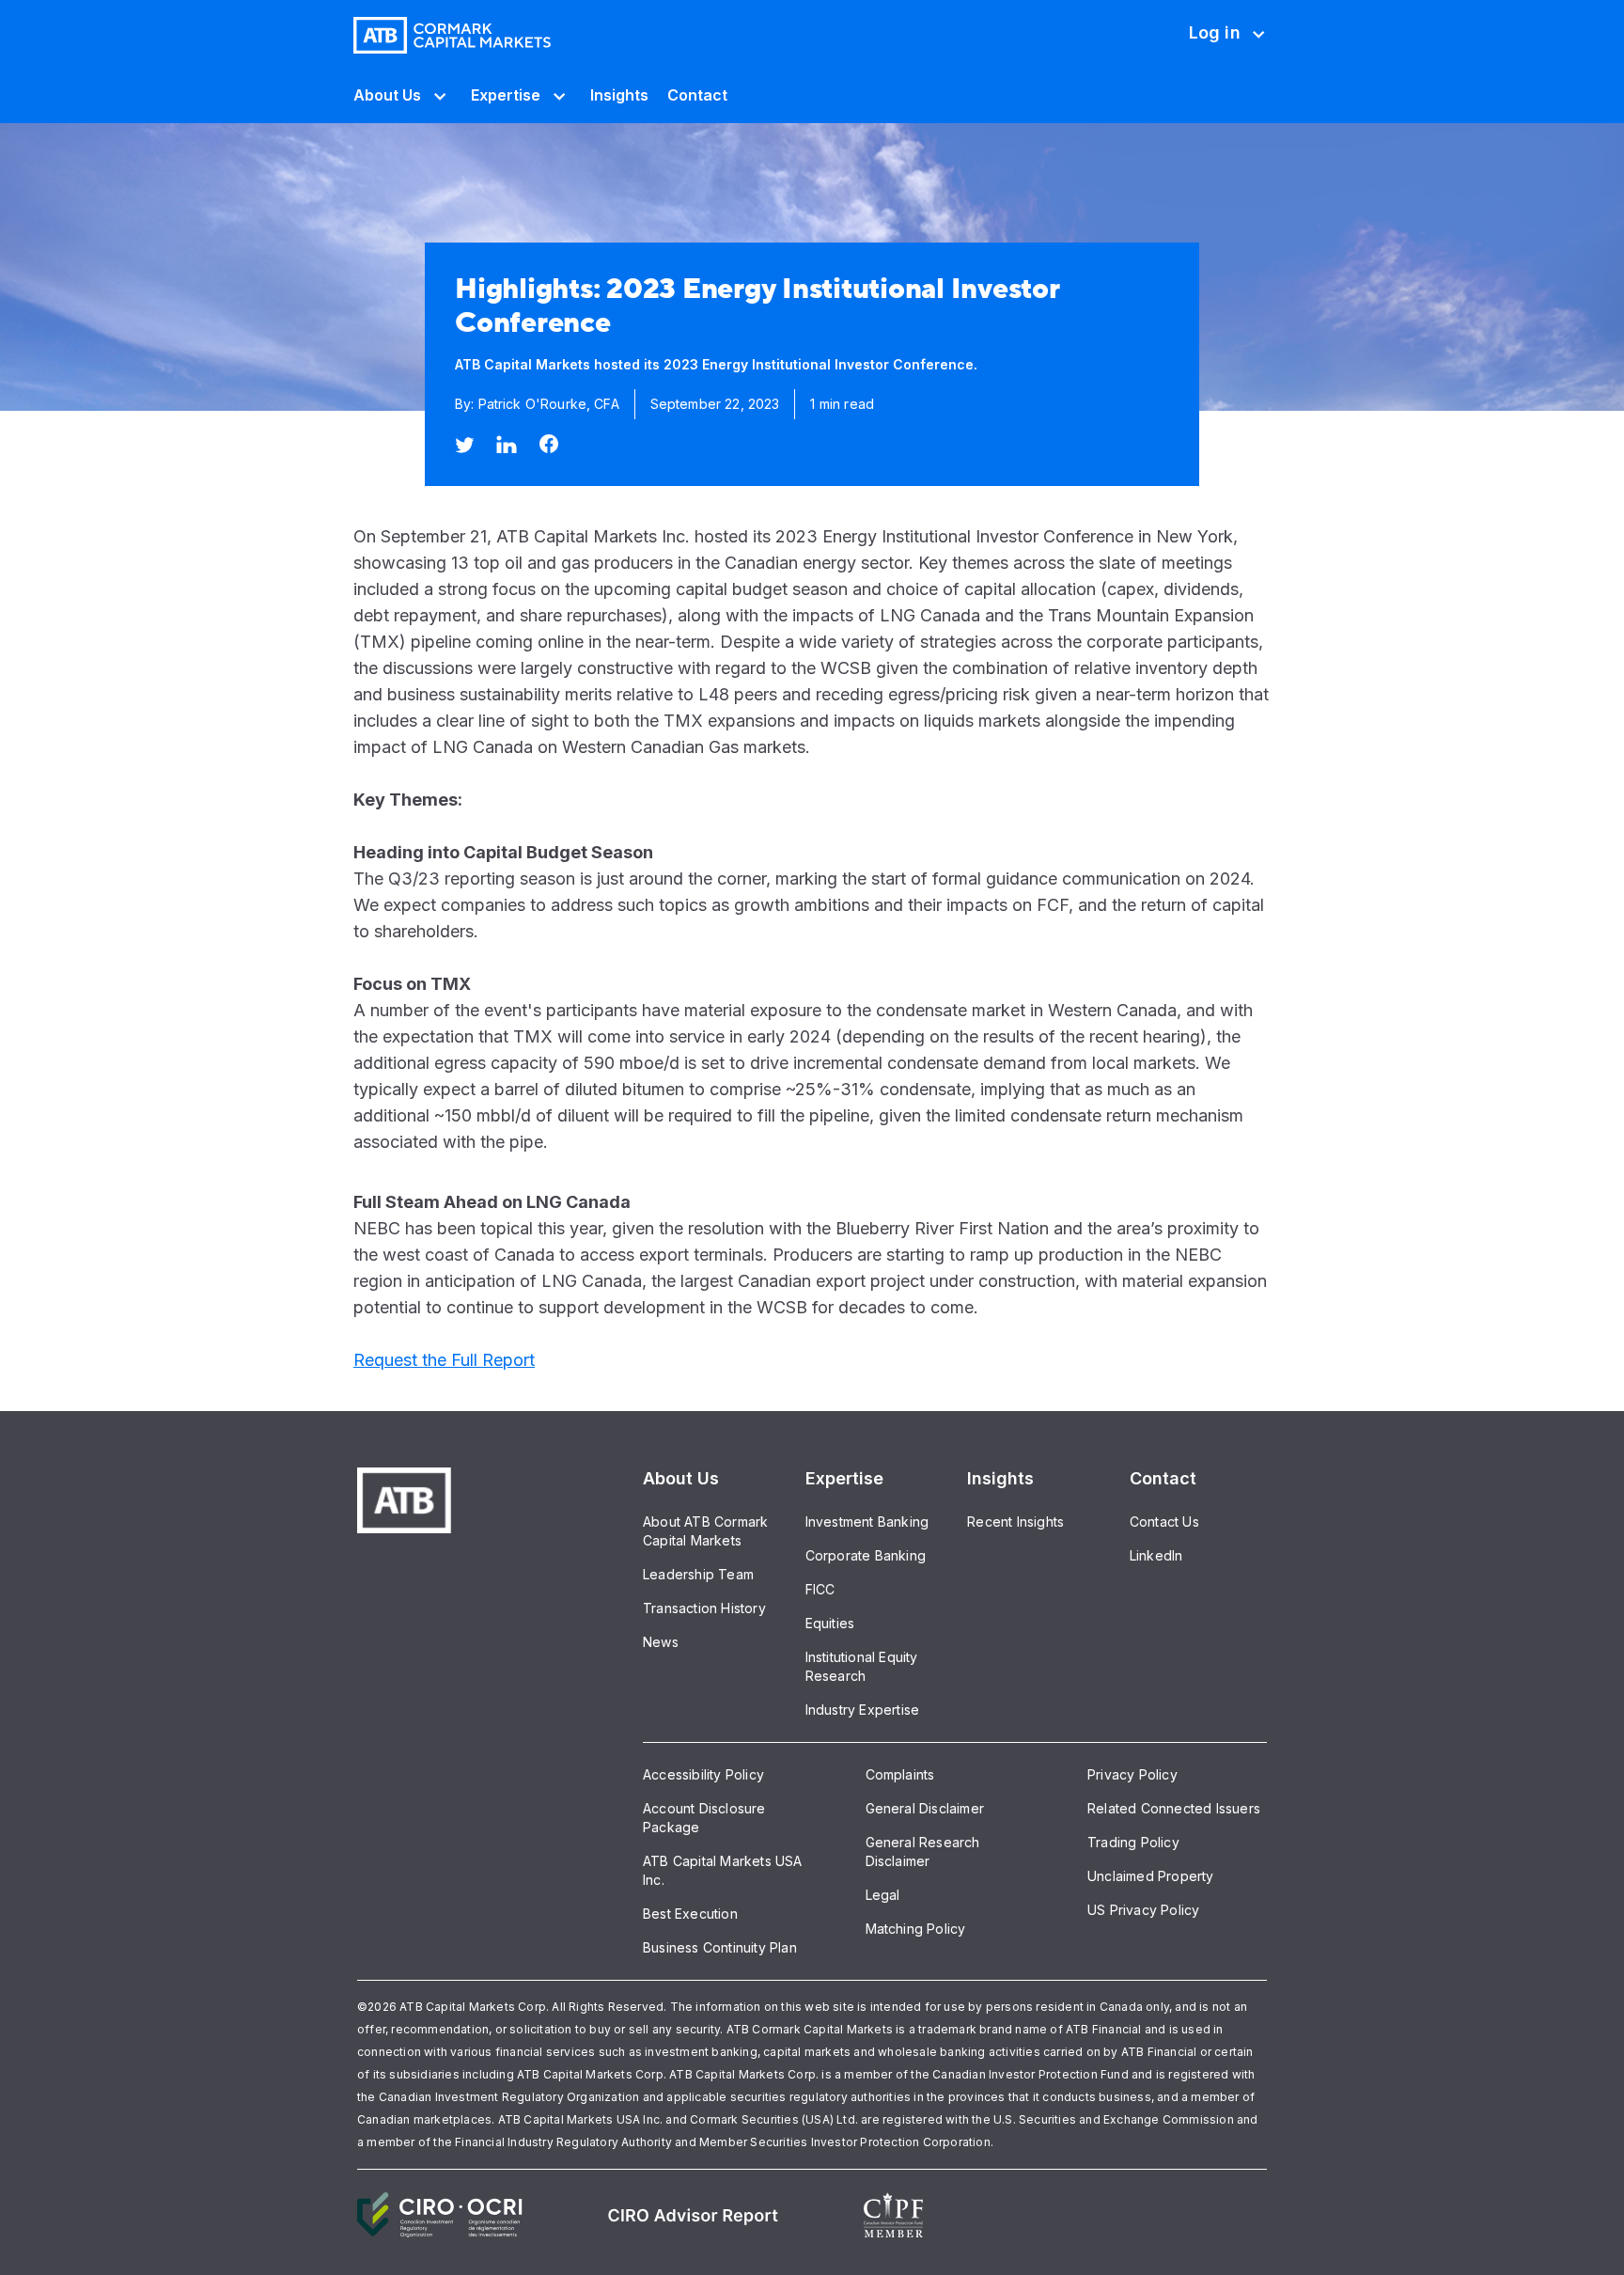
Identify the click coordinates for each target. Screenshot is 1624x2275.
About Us (387, 95)
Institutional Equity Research (862, 1666)
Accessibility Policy (703, 1774)
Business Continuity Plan (720, 1947)
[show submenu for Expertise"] (556, 95)
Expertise (506, 95)
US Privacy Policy (1143, 1910)
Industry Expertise (863, 1710)
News (661, 1642)
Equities (830, 1623)
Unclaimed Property (1151, 1876)
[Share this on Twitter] (465, 445)
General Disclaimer (925, 1808)
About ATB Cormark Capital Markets (705, 1531)
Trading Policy (1133, 1842)
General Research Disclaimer (923, 1851)
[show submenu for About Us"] (437, 95)
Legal (883, 1895)
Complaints (900, 1774)
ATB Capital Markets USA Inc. (723, 1870)
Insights (619, 95)
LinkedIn (1156, 1555)
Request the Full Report (444, 1360)
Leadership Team (698, 1574)
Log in (1214, 45)
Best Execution (690, 1914)
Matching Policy (916, 1929)
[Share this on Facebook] (549, 444)
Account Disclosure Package (704, 1818)
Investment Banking (867, 1522)
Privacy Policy (1132, 1774)
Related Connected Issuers (1174, 1808)
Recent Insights (1015, 1522)
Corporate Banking (866, 1555)
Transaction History (704, 1608)
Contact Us (1164, 1522)
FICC (820, 1589)
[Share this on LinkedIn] (507, 444)
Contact (697, 95)
